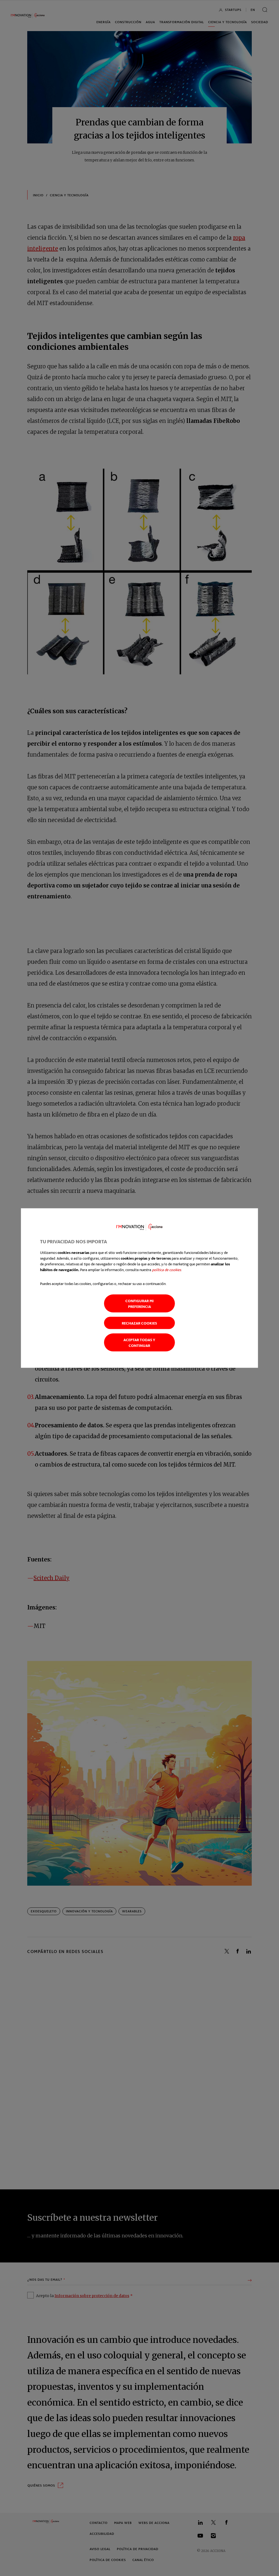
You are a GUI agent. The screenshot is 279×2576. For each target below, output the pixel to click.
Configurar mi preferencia (139, 1303)
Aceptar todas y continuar (139, 1342)
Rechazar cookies (139, 1323)
